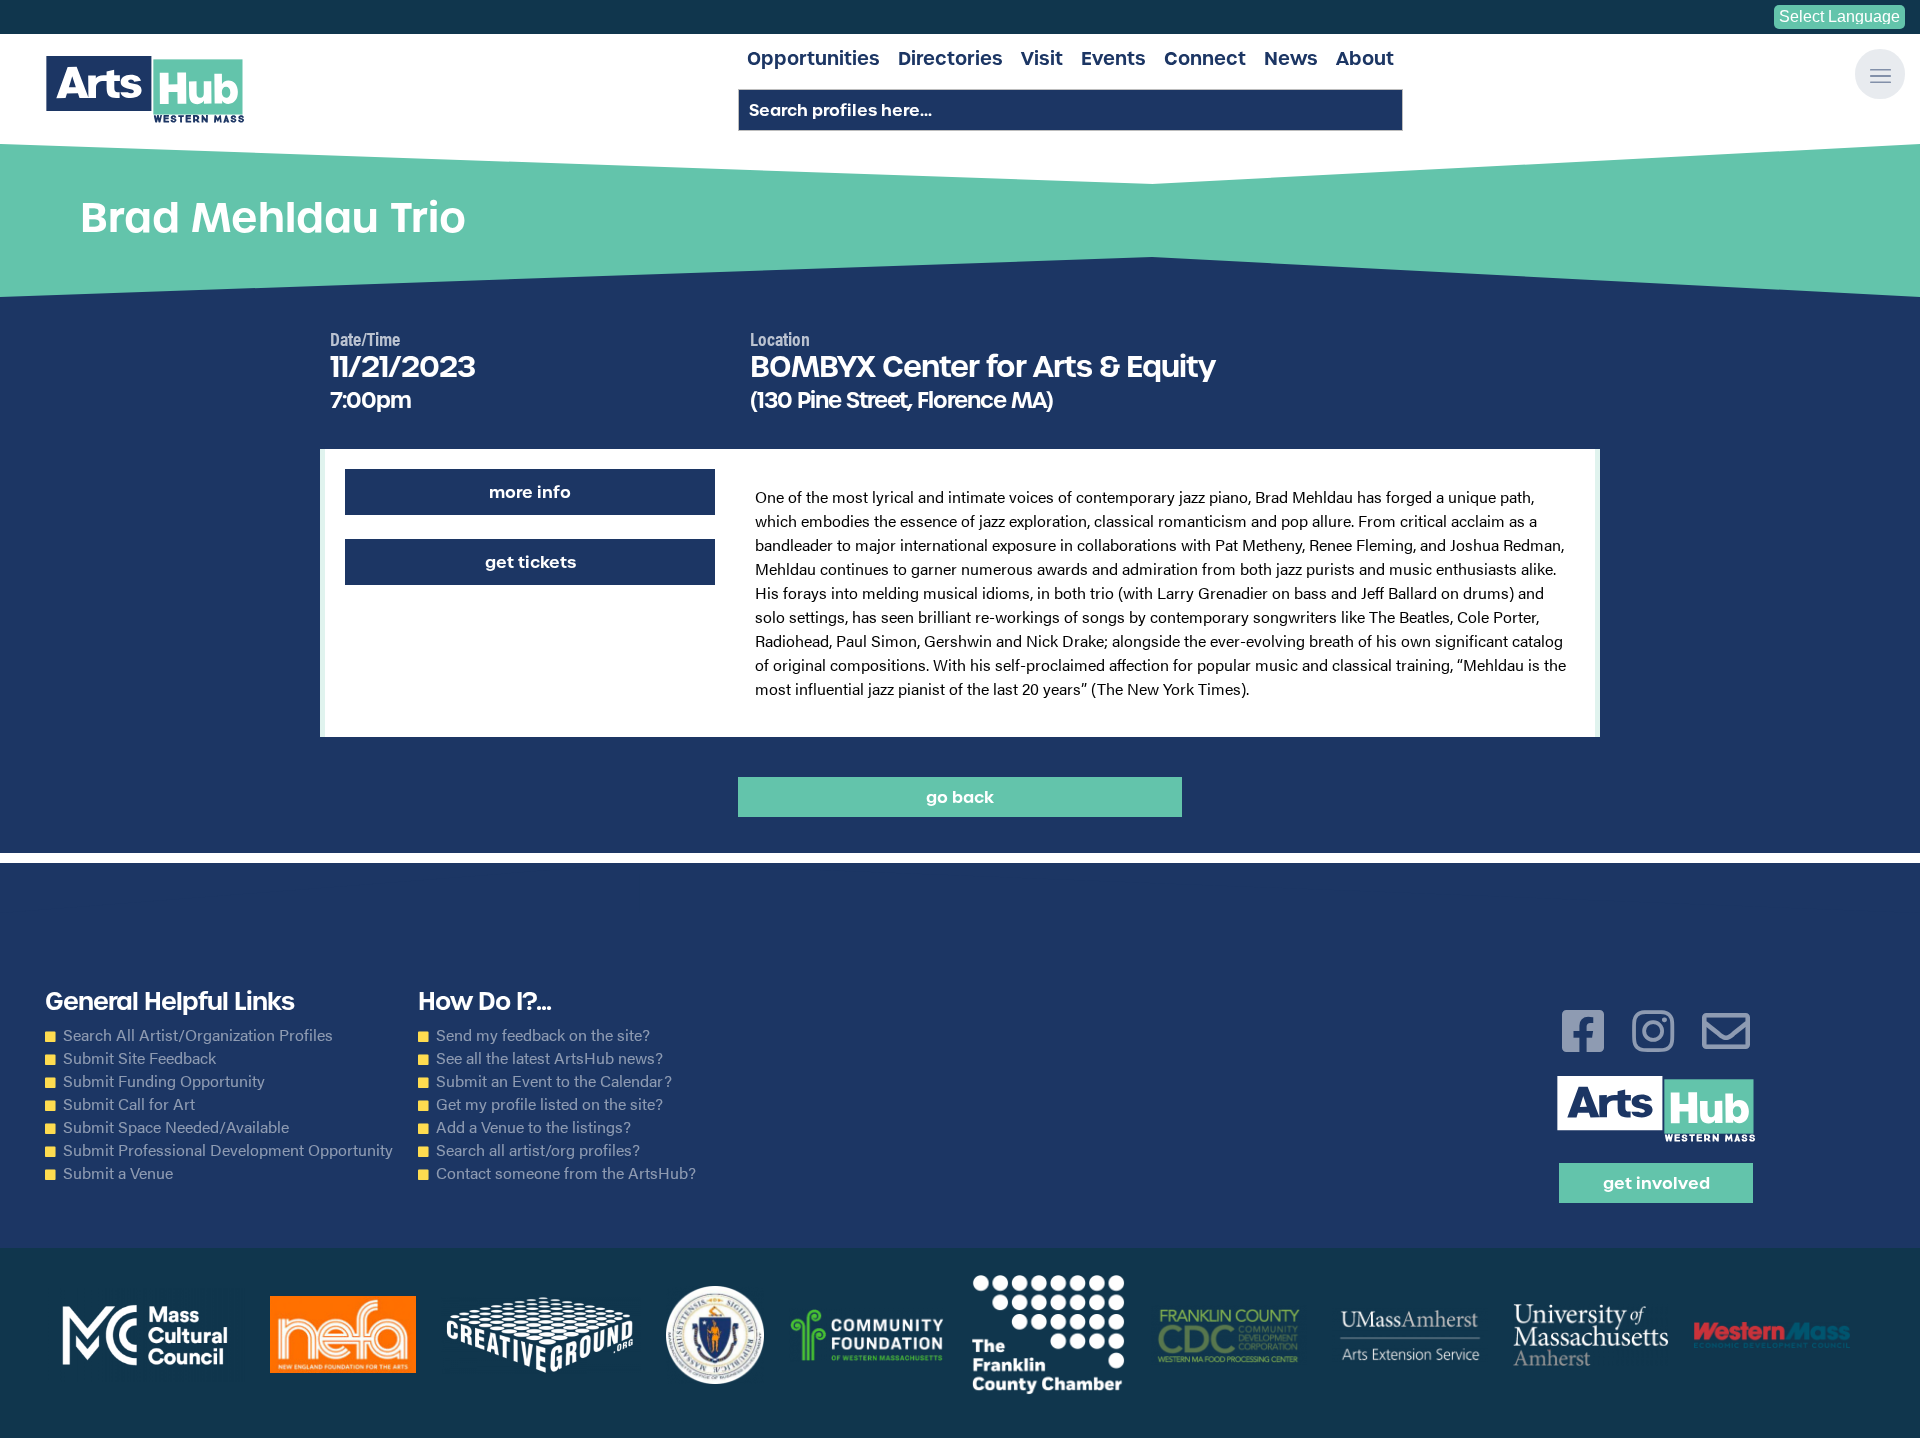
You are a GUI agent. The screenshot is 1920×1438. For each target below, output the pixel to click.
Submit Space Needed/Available (176, 1127)
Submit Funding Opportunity (164, 1081)
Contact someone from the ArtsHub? (566, 1173)
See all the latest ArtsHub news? (549, 1058)
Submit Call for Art (129, 1104)
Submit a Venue (118, 1173)
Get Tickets (530, 562)
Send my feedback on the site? (543, 1035)
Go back (960, 797)
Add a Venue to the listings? (533, 1127)
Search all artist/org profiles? (538, 1150)
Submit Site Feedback (139, 1058)
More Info (530, 492)
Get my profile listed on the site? (549, 1104)
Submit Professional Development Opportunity (228, 1150)
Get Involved (1656, 1183)
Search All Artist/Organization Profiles (198, 1035)
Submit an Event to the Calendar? (554, 1081)
